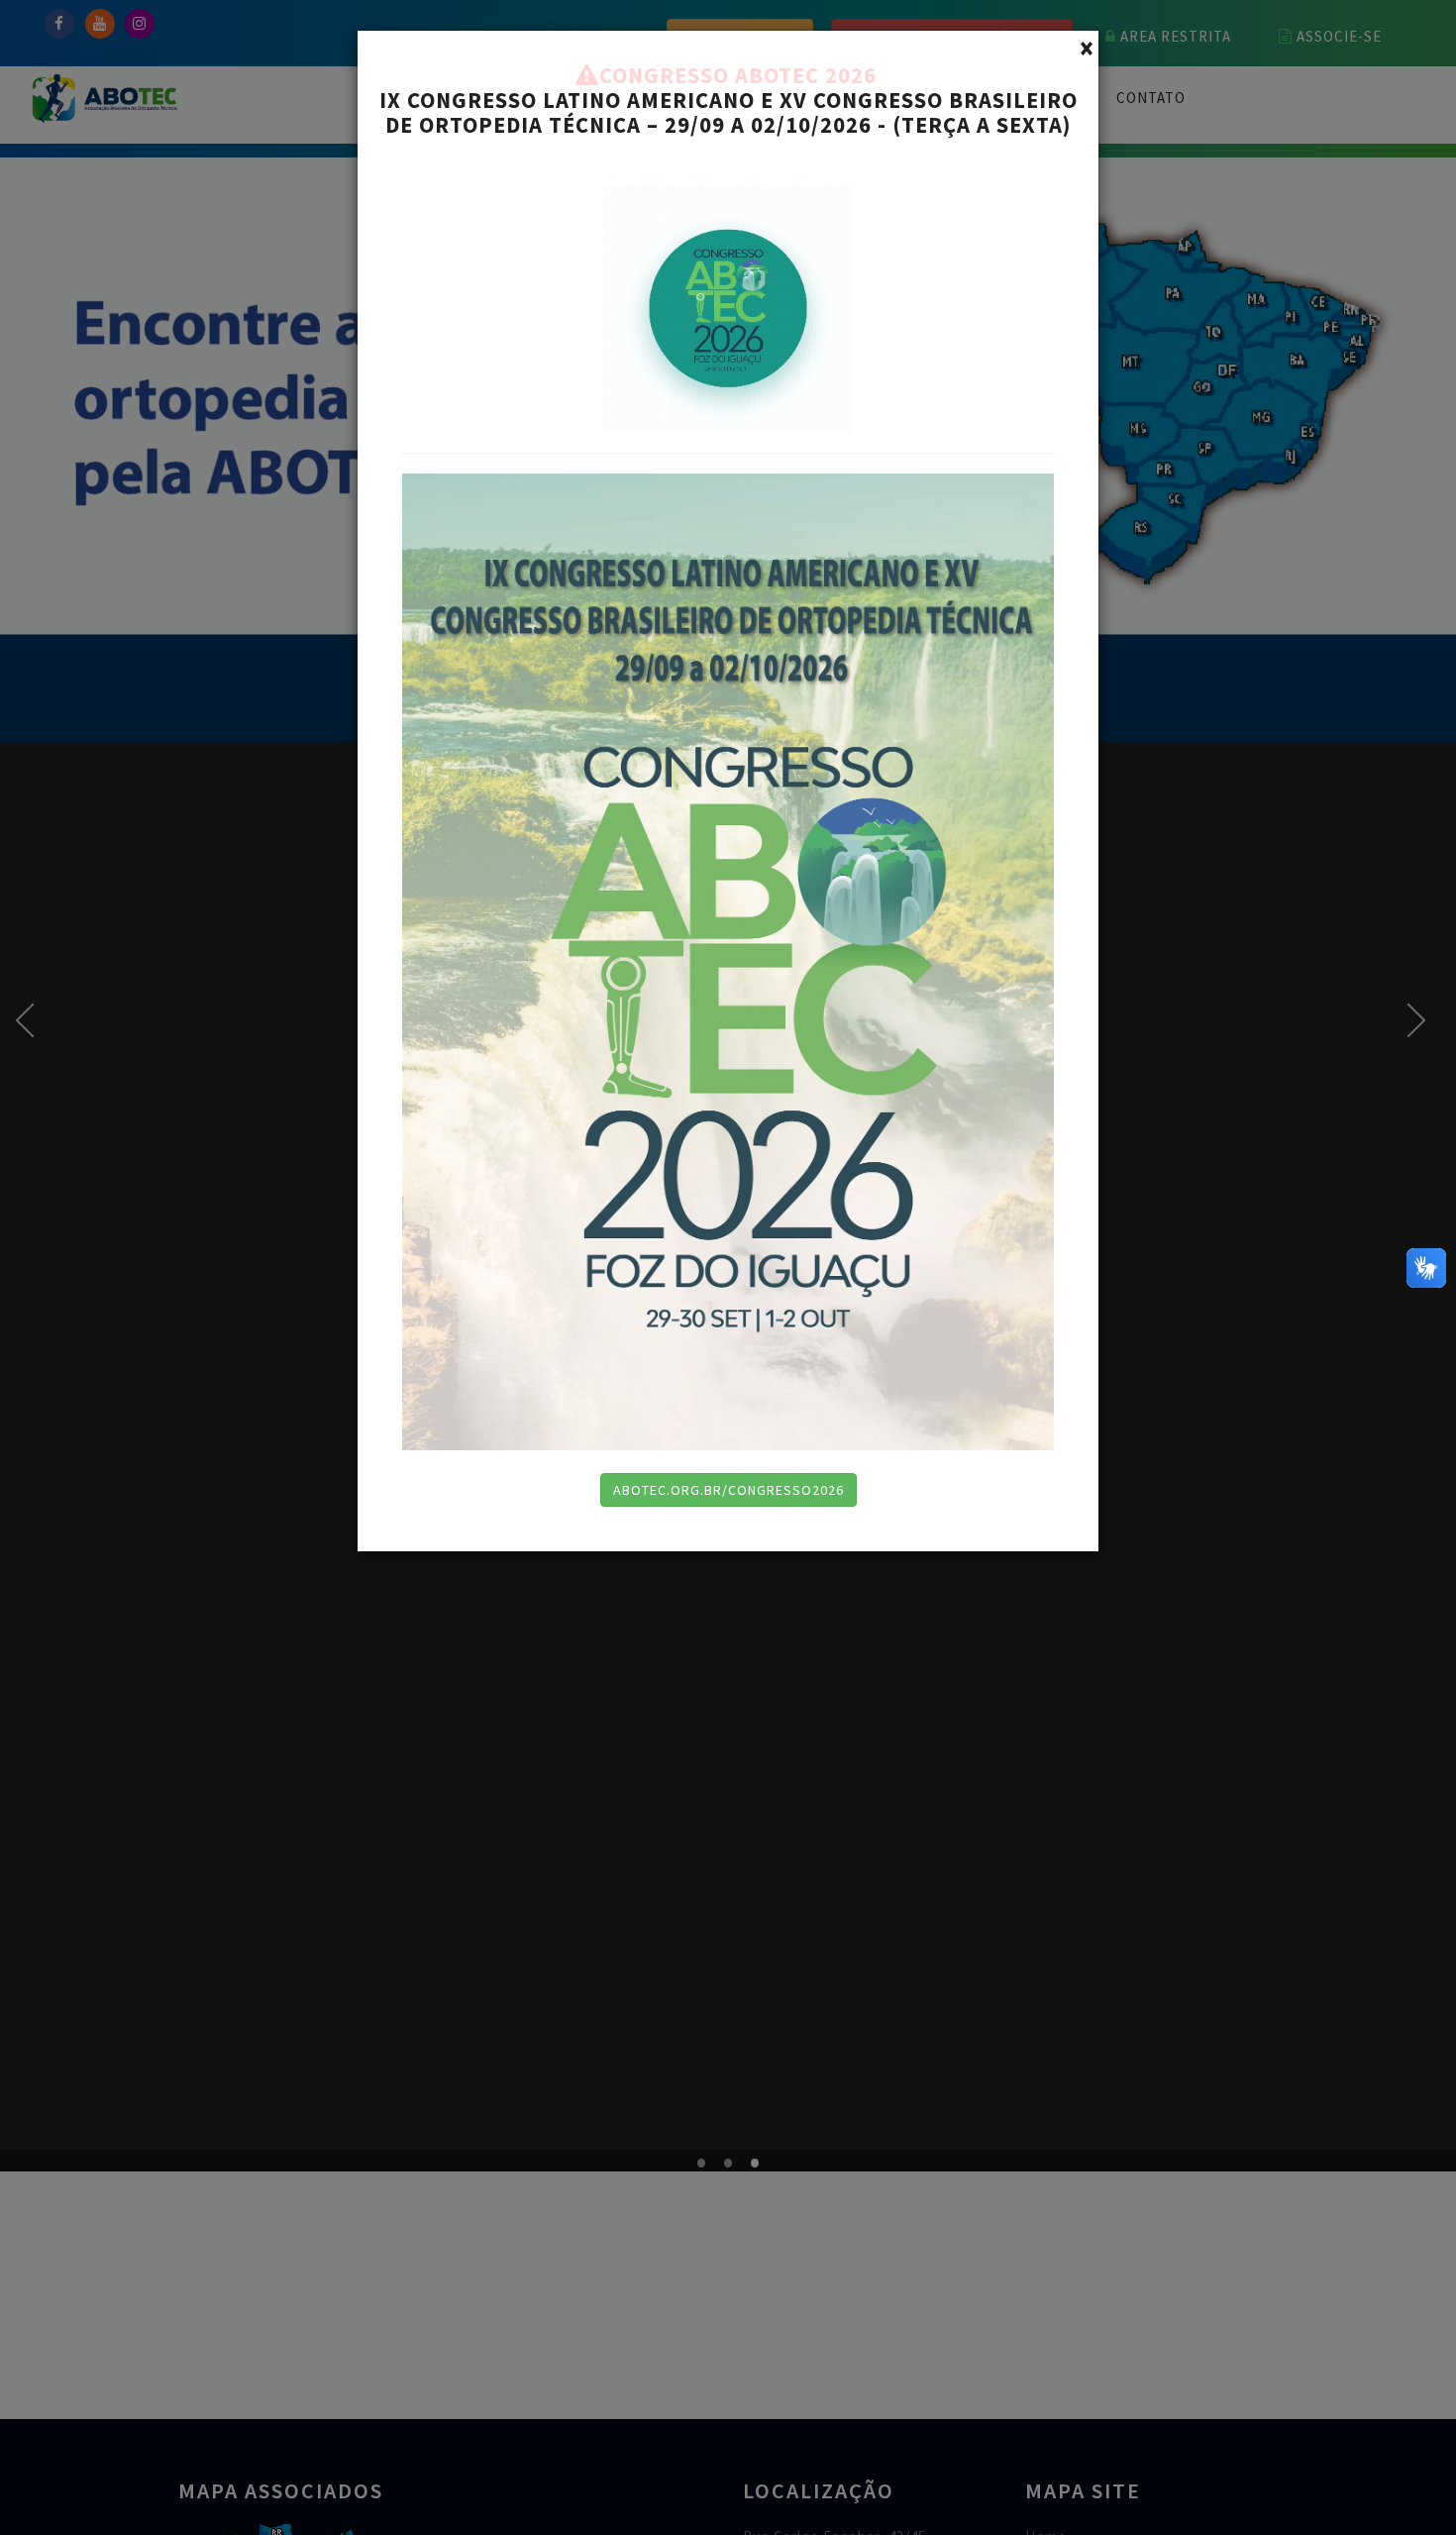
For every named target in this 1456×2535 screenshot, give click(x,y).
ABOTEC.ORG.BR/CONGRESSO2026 (728, 1490)
